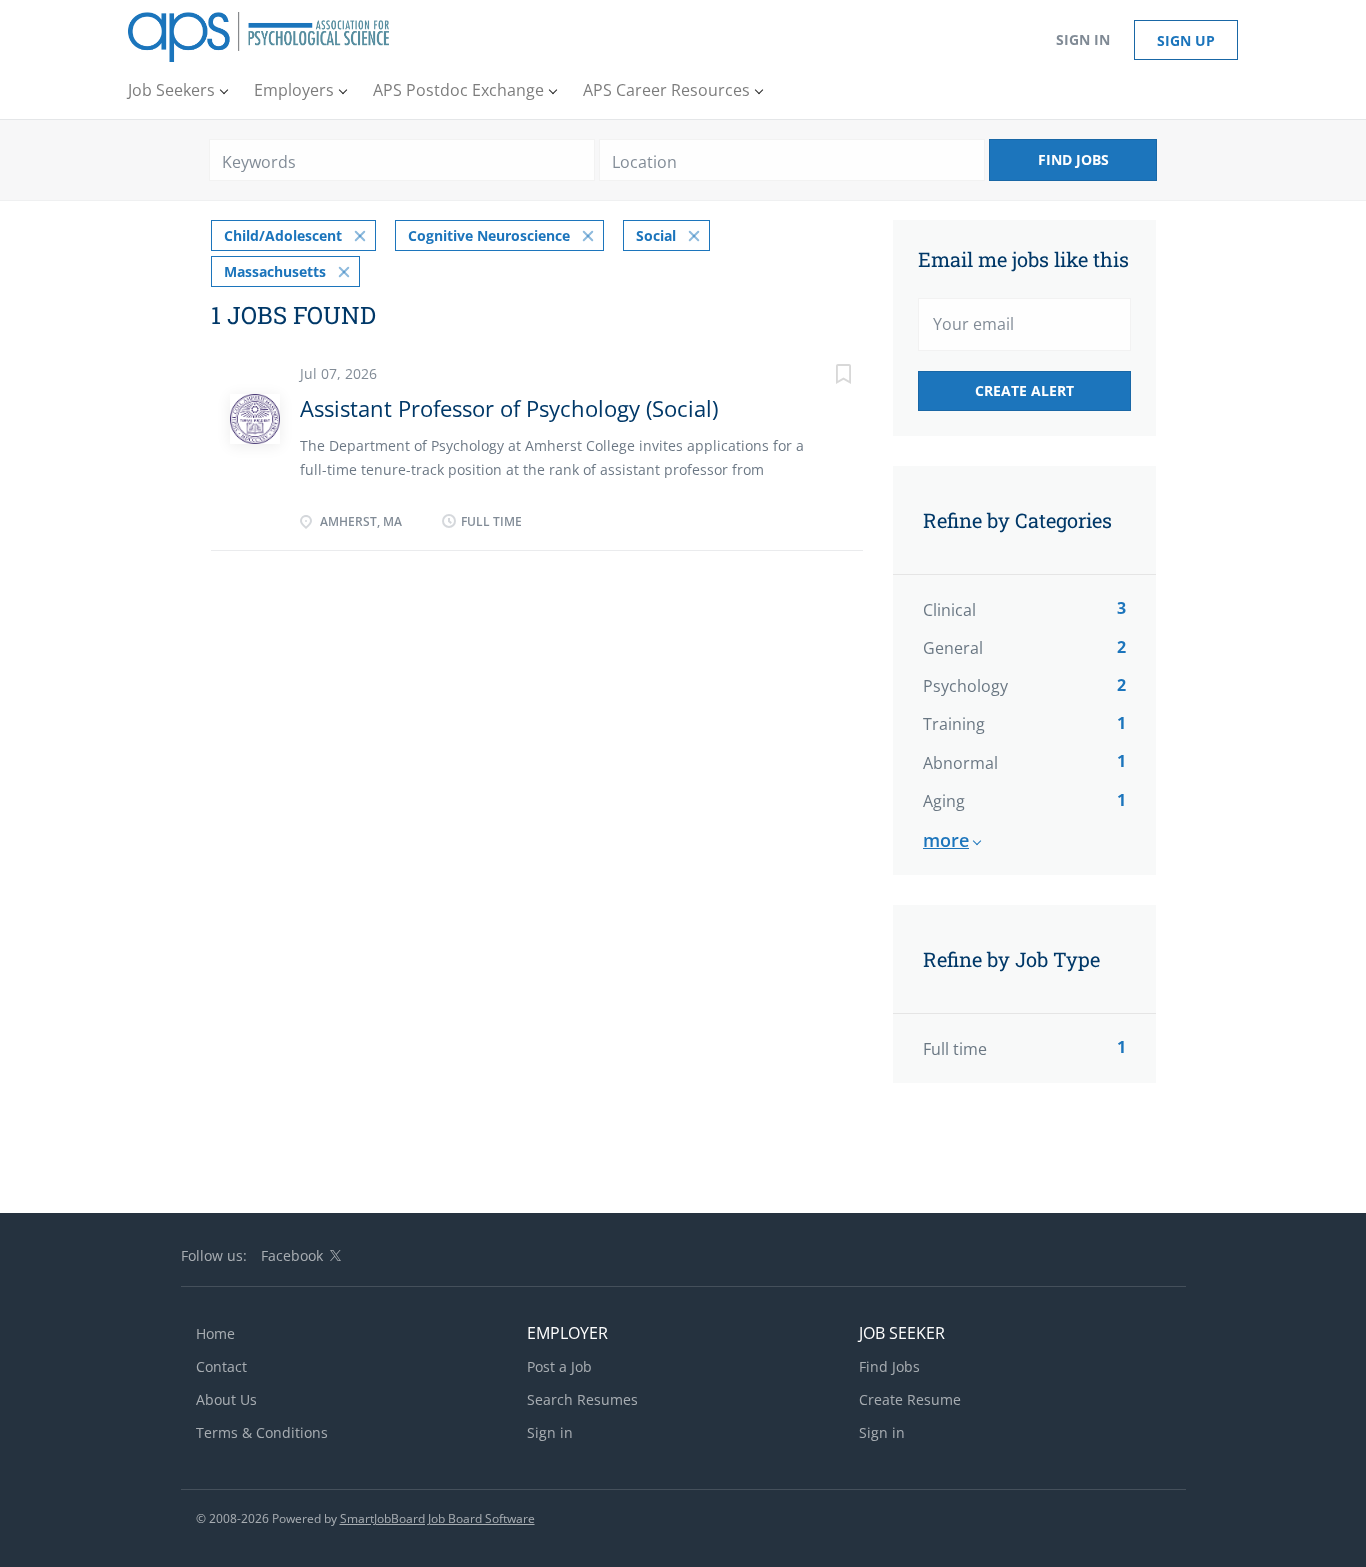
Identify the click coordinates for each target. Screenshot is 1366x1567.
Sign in (1083, 39)
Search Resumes (582, 1399)
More (946, 840)
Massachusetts (275, 271)
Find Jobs (1073, 159)
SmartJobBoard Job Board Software (437, 1518)
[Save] (823, 376)
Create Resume (910, 1399)
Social (656, 235)
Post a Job (559, 1366)
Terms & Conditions (262, 1432)
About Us (226, 1399)
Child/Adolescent (283, 235)
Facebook (292, 1255)
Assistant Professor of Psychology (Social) (509, 408)
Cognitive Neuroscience (489, 235)
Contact (221, 1366)
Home (215, 1333)
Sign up (1186, 40)
